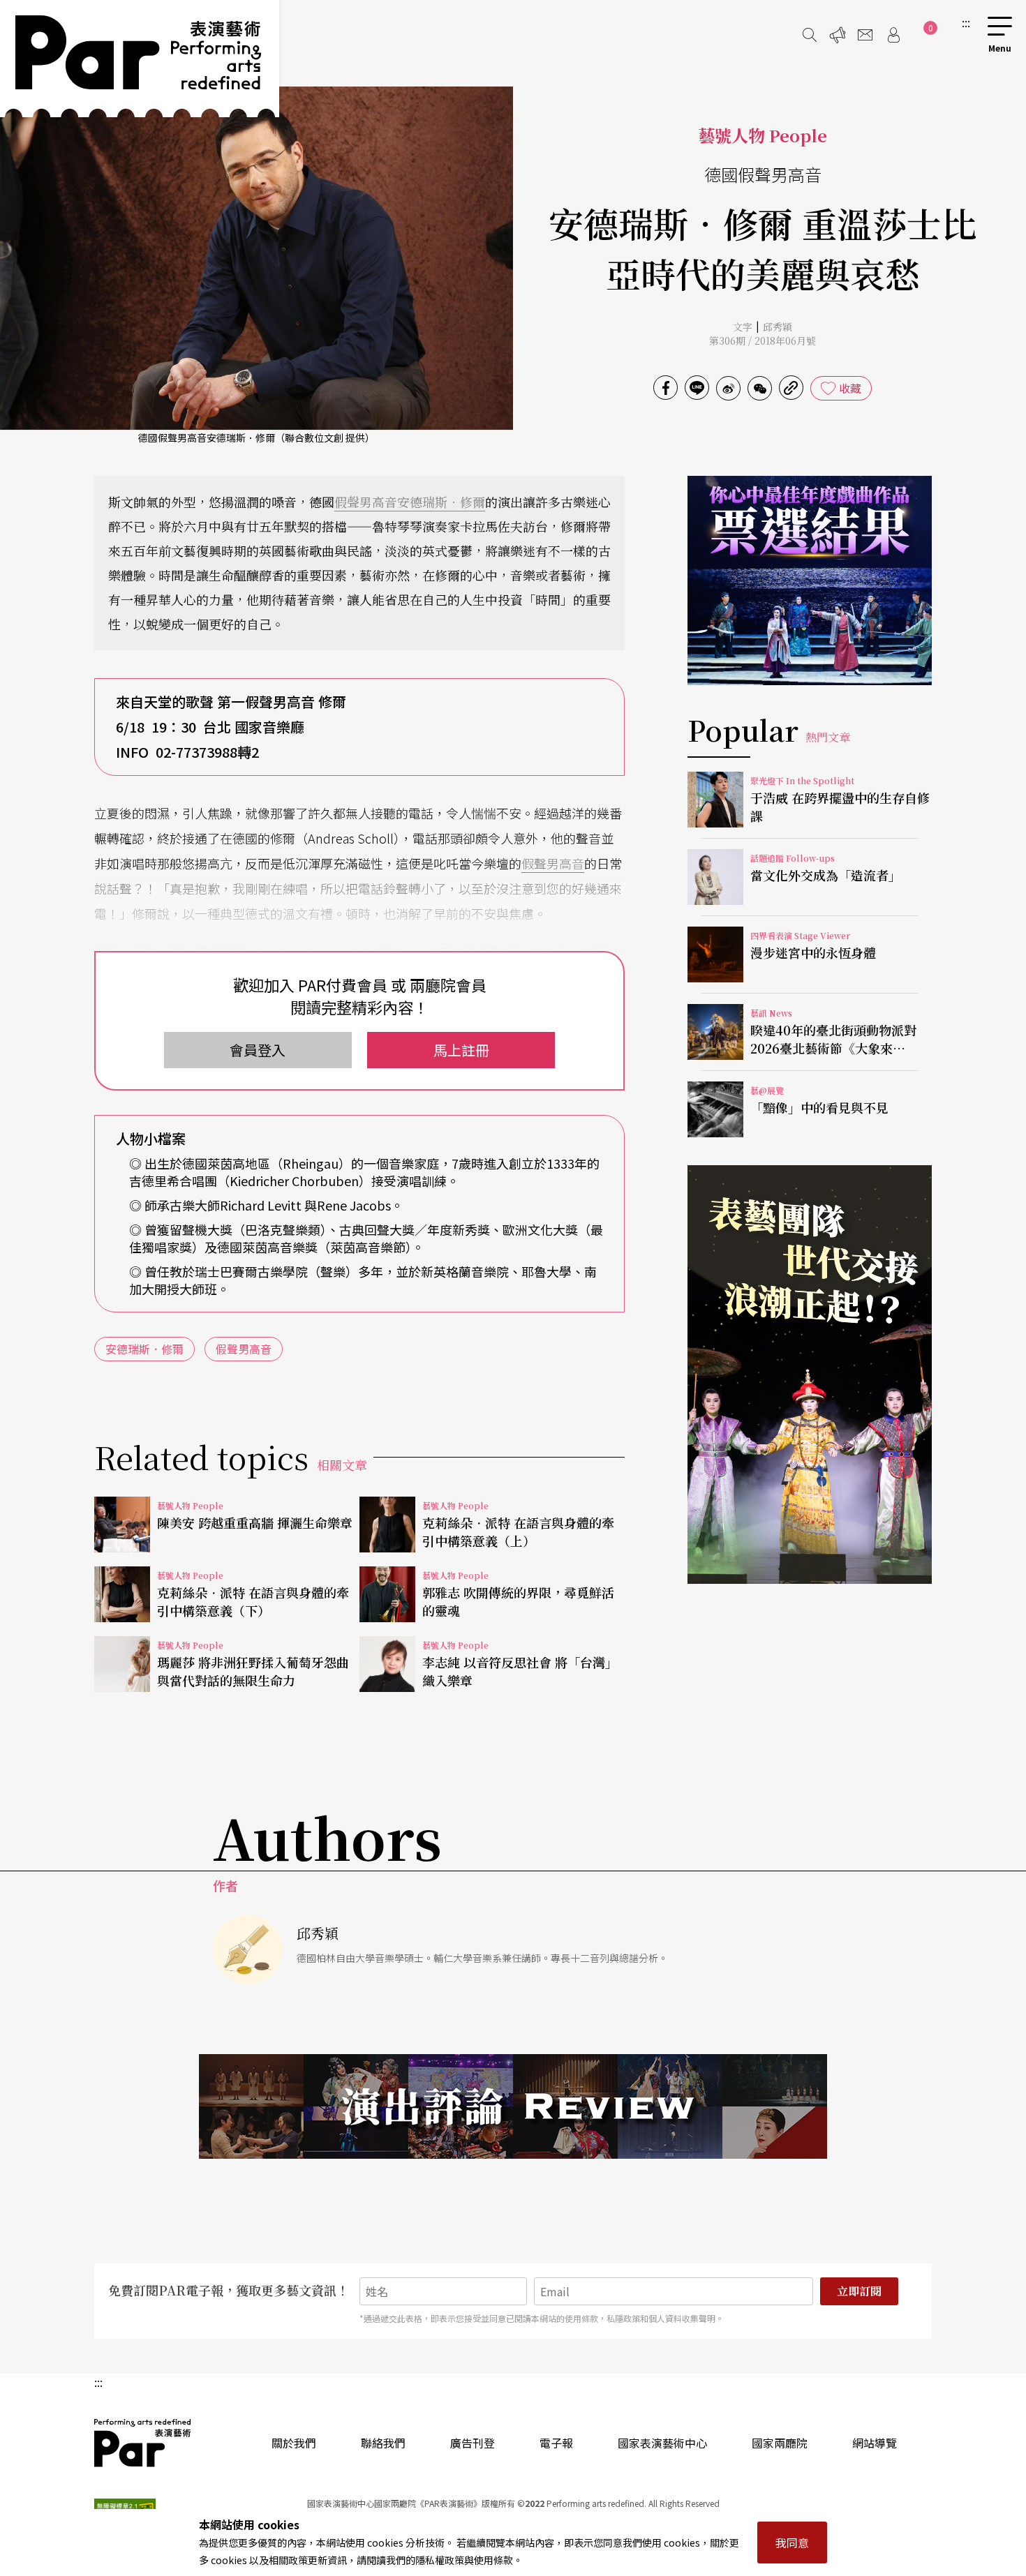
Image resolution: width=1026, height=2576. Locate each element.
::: (966, 22)
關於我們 (294, 2443)
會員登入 (258, 1050)
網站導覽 (875, 2443)
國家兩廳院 (780, 2443)
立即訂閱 (859, 2291)
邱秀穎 (778, 327)
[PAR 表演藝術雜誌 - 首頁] (140, 59)
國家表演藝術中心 (662, 2443)
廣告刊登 (473, 2443)
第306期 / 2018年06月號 (763, 340)
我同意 (792, 2543)
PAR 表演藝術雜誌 (143, 2443)
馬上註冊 (461, 1050)
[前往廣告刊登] (838, 35)
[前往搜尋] (810, 35)
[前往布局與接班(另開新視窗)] (810, 1375)
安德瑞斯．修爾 (441, 502)
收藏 (850, 388)
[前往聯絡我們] (865, 35)
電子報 (556, 2443)
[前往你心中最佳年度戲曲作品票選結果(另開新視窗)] (810, 581)
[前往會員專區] (893, 35)
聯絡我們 (383, 2443)
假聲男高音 (366, 502)
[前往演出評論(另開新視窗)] (513, 2106)
